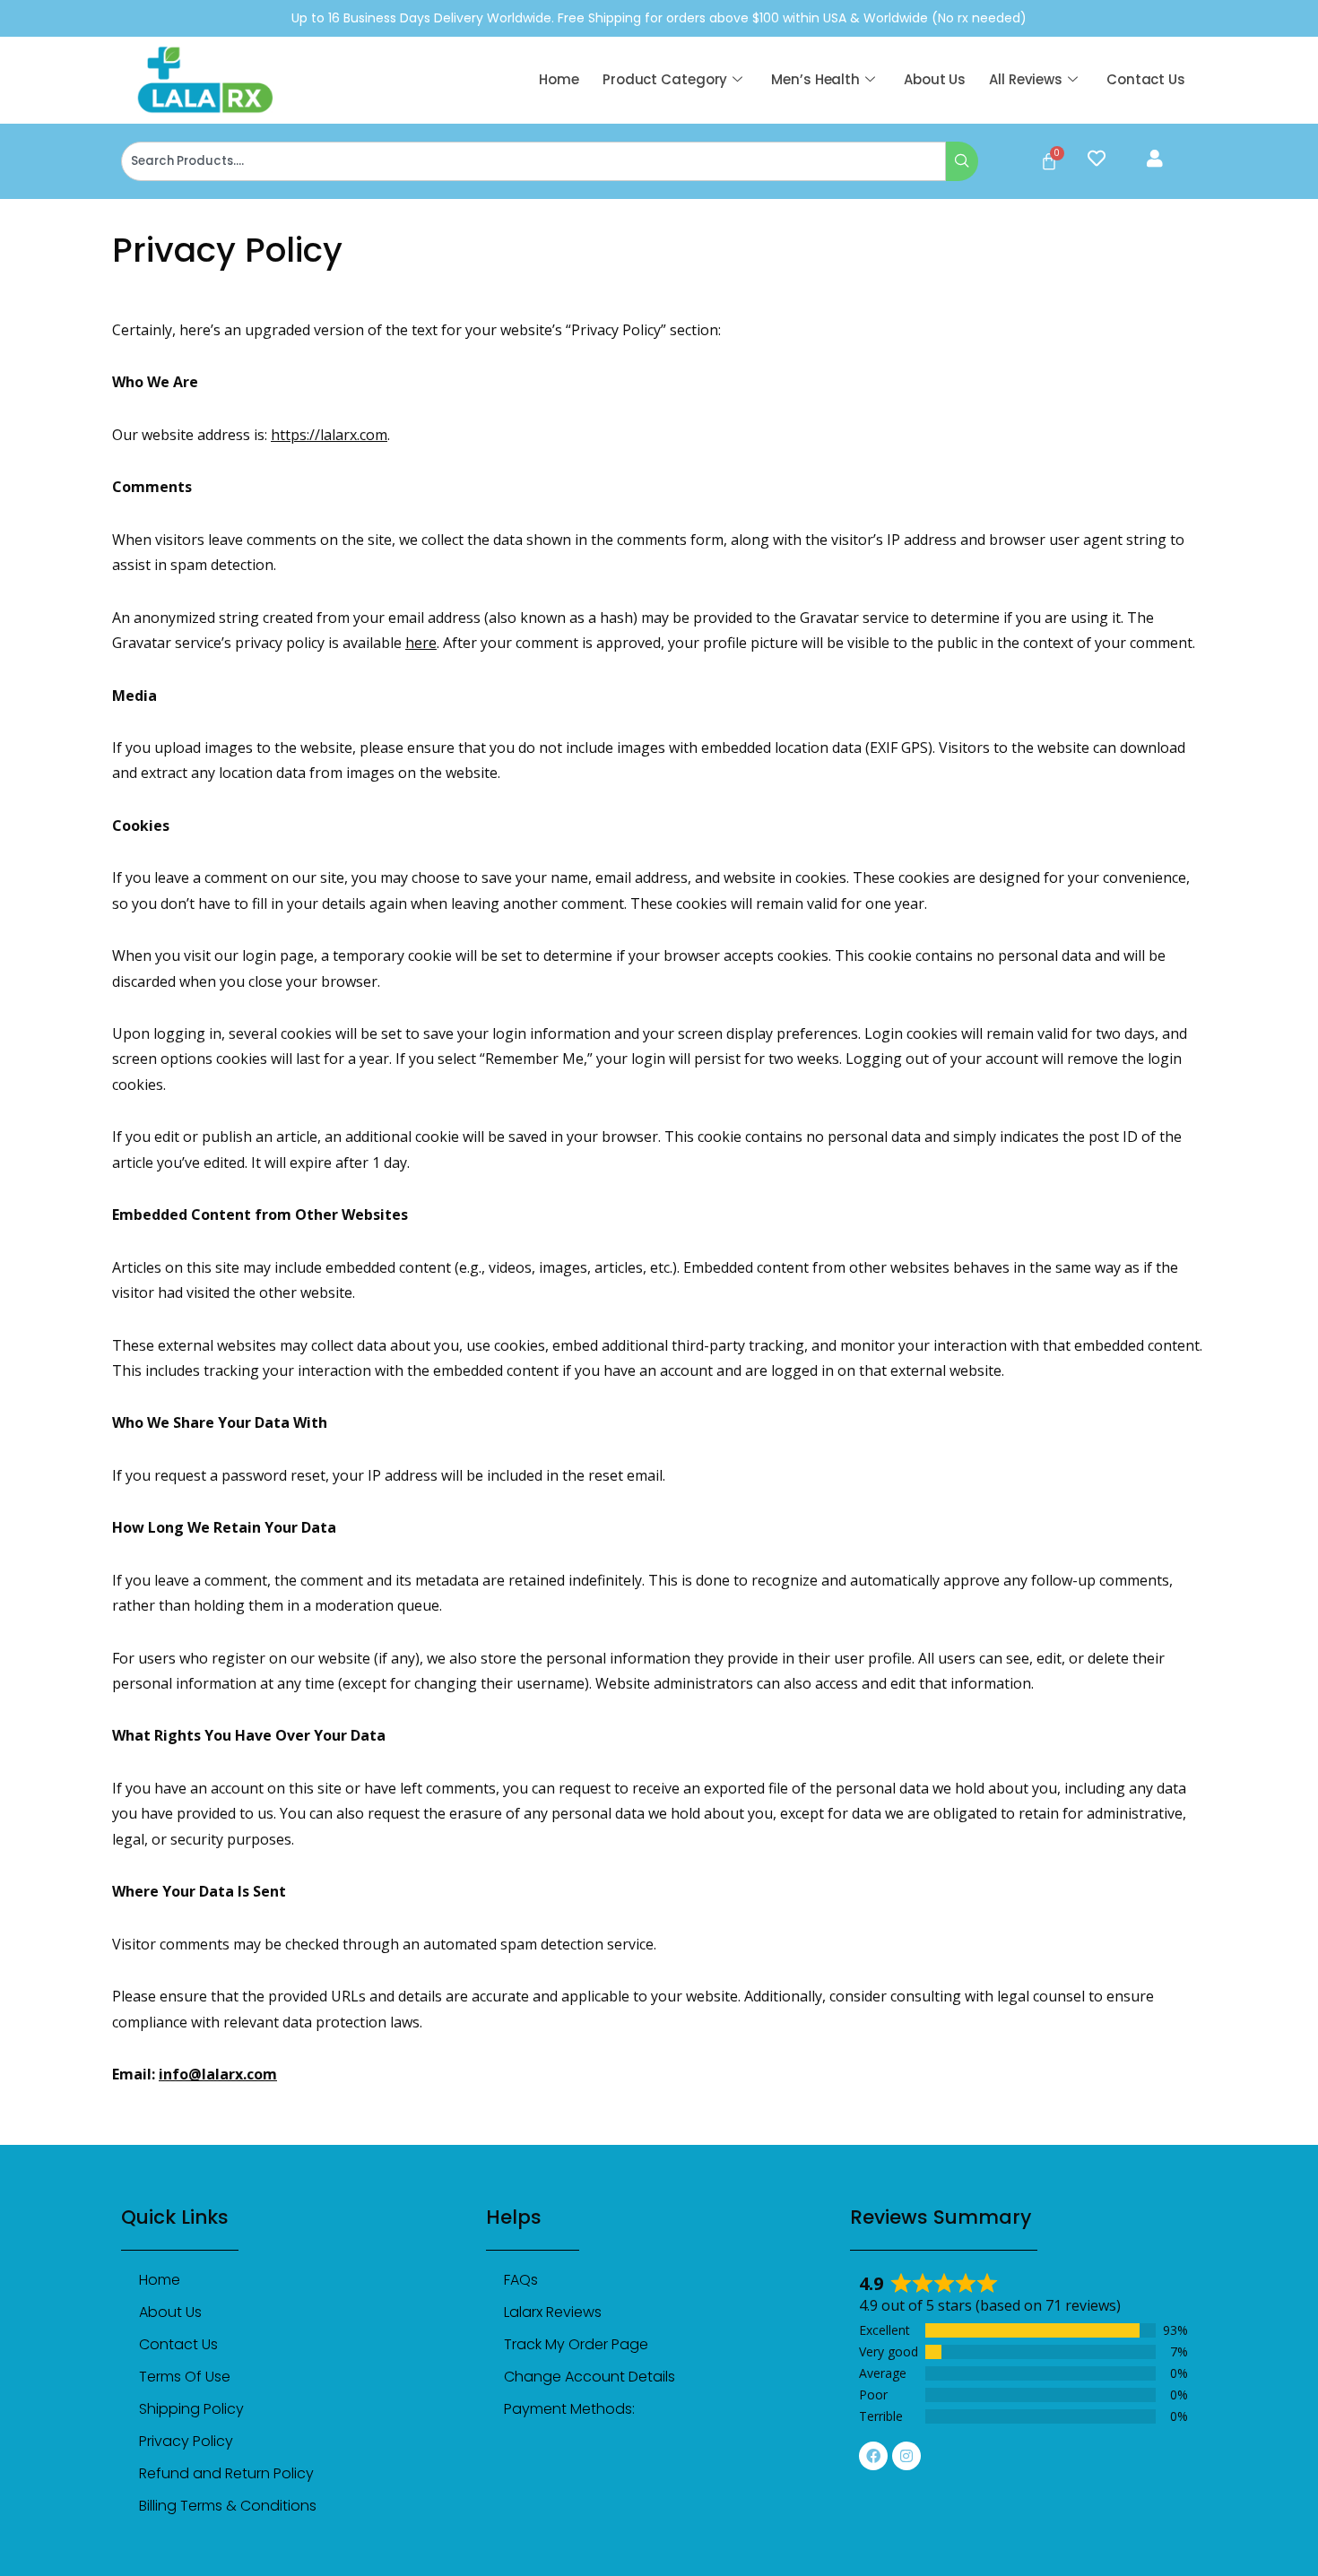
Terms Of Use (185, 2377)
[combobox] (533, 161)
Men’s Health (815, 79)
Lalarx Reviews (553, 2312)
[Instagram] (906, 2456)
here (421, 643)
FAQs (521, 2280)
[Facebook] (873, 2456)
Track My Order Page (576, 2344)
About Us (935, 79)
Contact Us (1146, 79)
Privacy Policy (186, 2441)
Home (559, 79)
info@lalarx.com (218, 2074)
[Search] (962, 161)
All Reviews (1026, 79)
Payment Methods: (569, 2409)
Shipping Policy (191, 2409)
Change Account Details (590, 2377)
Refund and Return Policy (226, 2473)
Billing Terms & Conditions (228, 2506)
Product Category (665, 79)
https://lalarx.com (329, 435)
